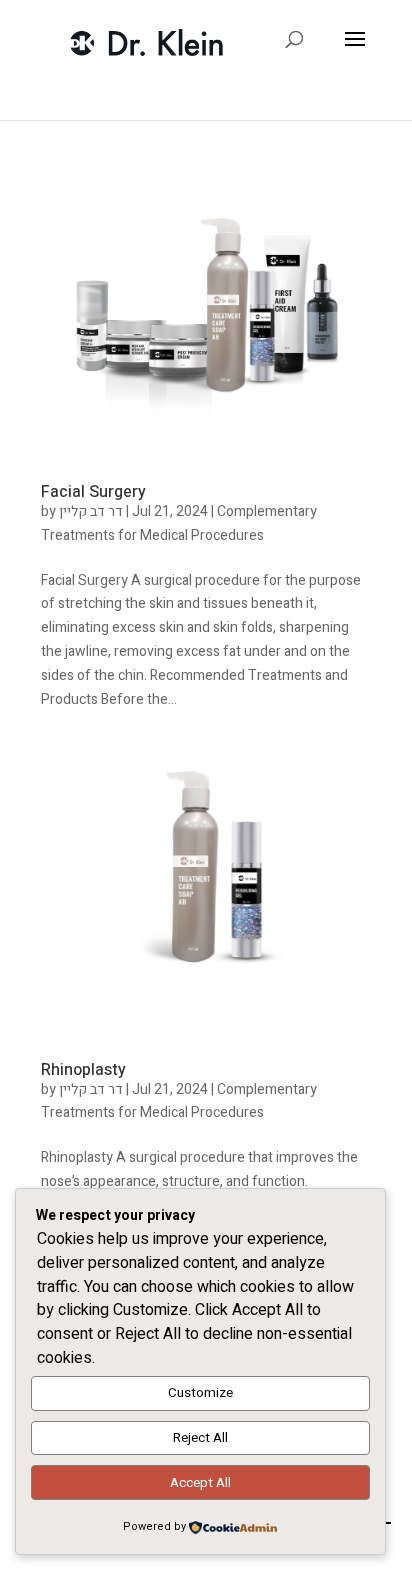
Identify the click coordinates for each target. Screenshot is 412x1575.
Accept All (200, 1483)
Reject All (200, 1438)
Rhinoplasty (83, 1070)
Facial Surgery (93, 492)
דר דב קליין (91, 511)
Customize (200, 1393)
